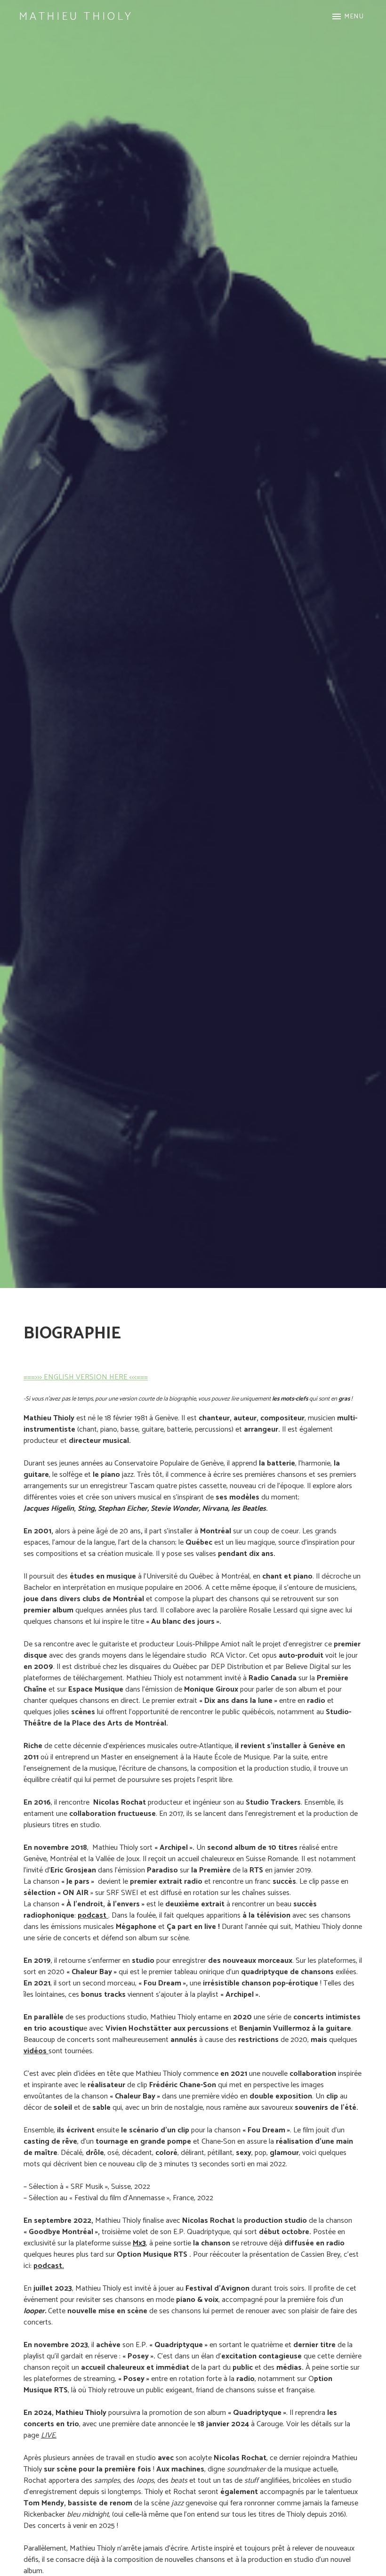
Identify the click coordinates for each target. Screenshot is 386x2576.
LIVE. (49, 2435)
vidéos (36, 2051)
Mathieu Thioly (76, 17)
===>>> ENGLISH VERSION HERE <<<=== (86, 1377)
